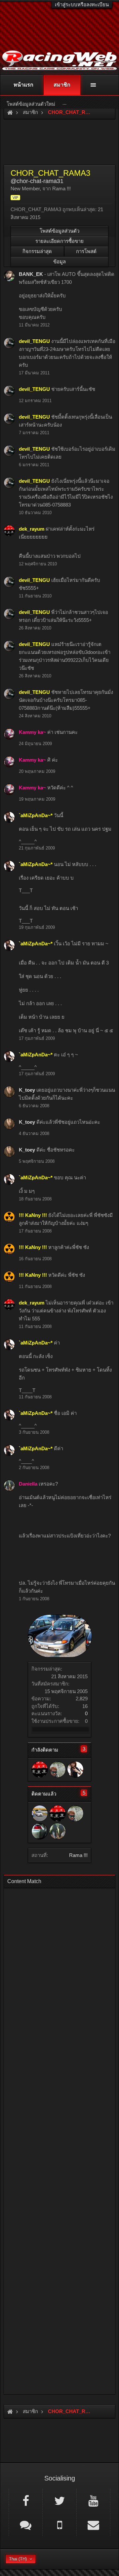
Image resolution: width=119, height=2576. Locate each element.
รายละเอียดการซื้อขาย (59, 241)
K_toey (27, 1090)
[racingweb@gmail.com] (93, 2524)
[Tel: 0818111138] (59, 2524)
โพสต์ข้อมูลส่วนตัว (59, 231)
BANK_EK (31, 274)
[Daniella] (58, 1831)
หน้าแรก (23, 85)
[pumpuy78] (40, 1813)
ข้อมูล (59, 262)
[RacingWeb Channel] (93, 2500)
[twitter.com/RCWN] (59, 2500)
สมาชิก (62, 85)
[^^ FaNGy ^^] (40, 1831)
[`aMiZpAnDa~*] (75, 1769)
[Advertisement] (59, 2139)
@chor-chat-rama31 (37, 181)
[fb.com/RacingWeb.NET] (26, 2500)
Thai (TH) (18, 2559)
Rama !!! (78, 1855)
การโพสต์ (86, 251)
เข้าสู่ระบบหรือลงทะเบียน (82, 4)
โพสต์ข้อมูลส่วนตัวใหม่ (31, 104)
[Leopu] (58, 1769)
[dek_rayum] (40, 1769)
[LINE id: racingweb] (26, 2524)
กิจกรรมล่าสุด (37, 251)
